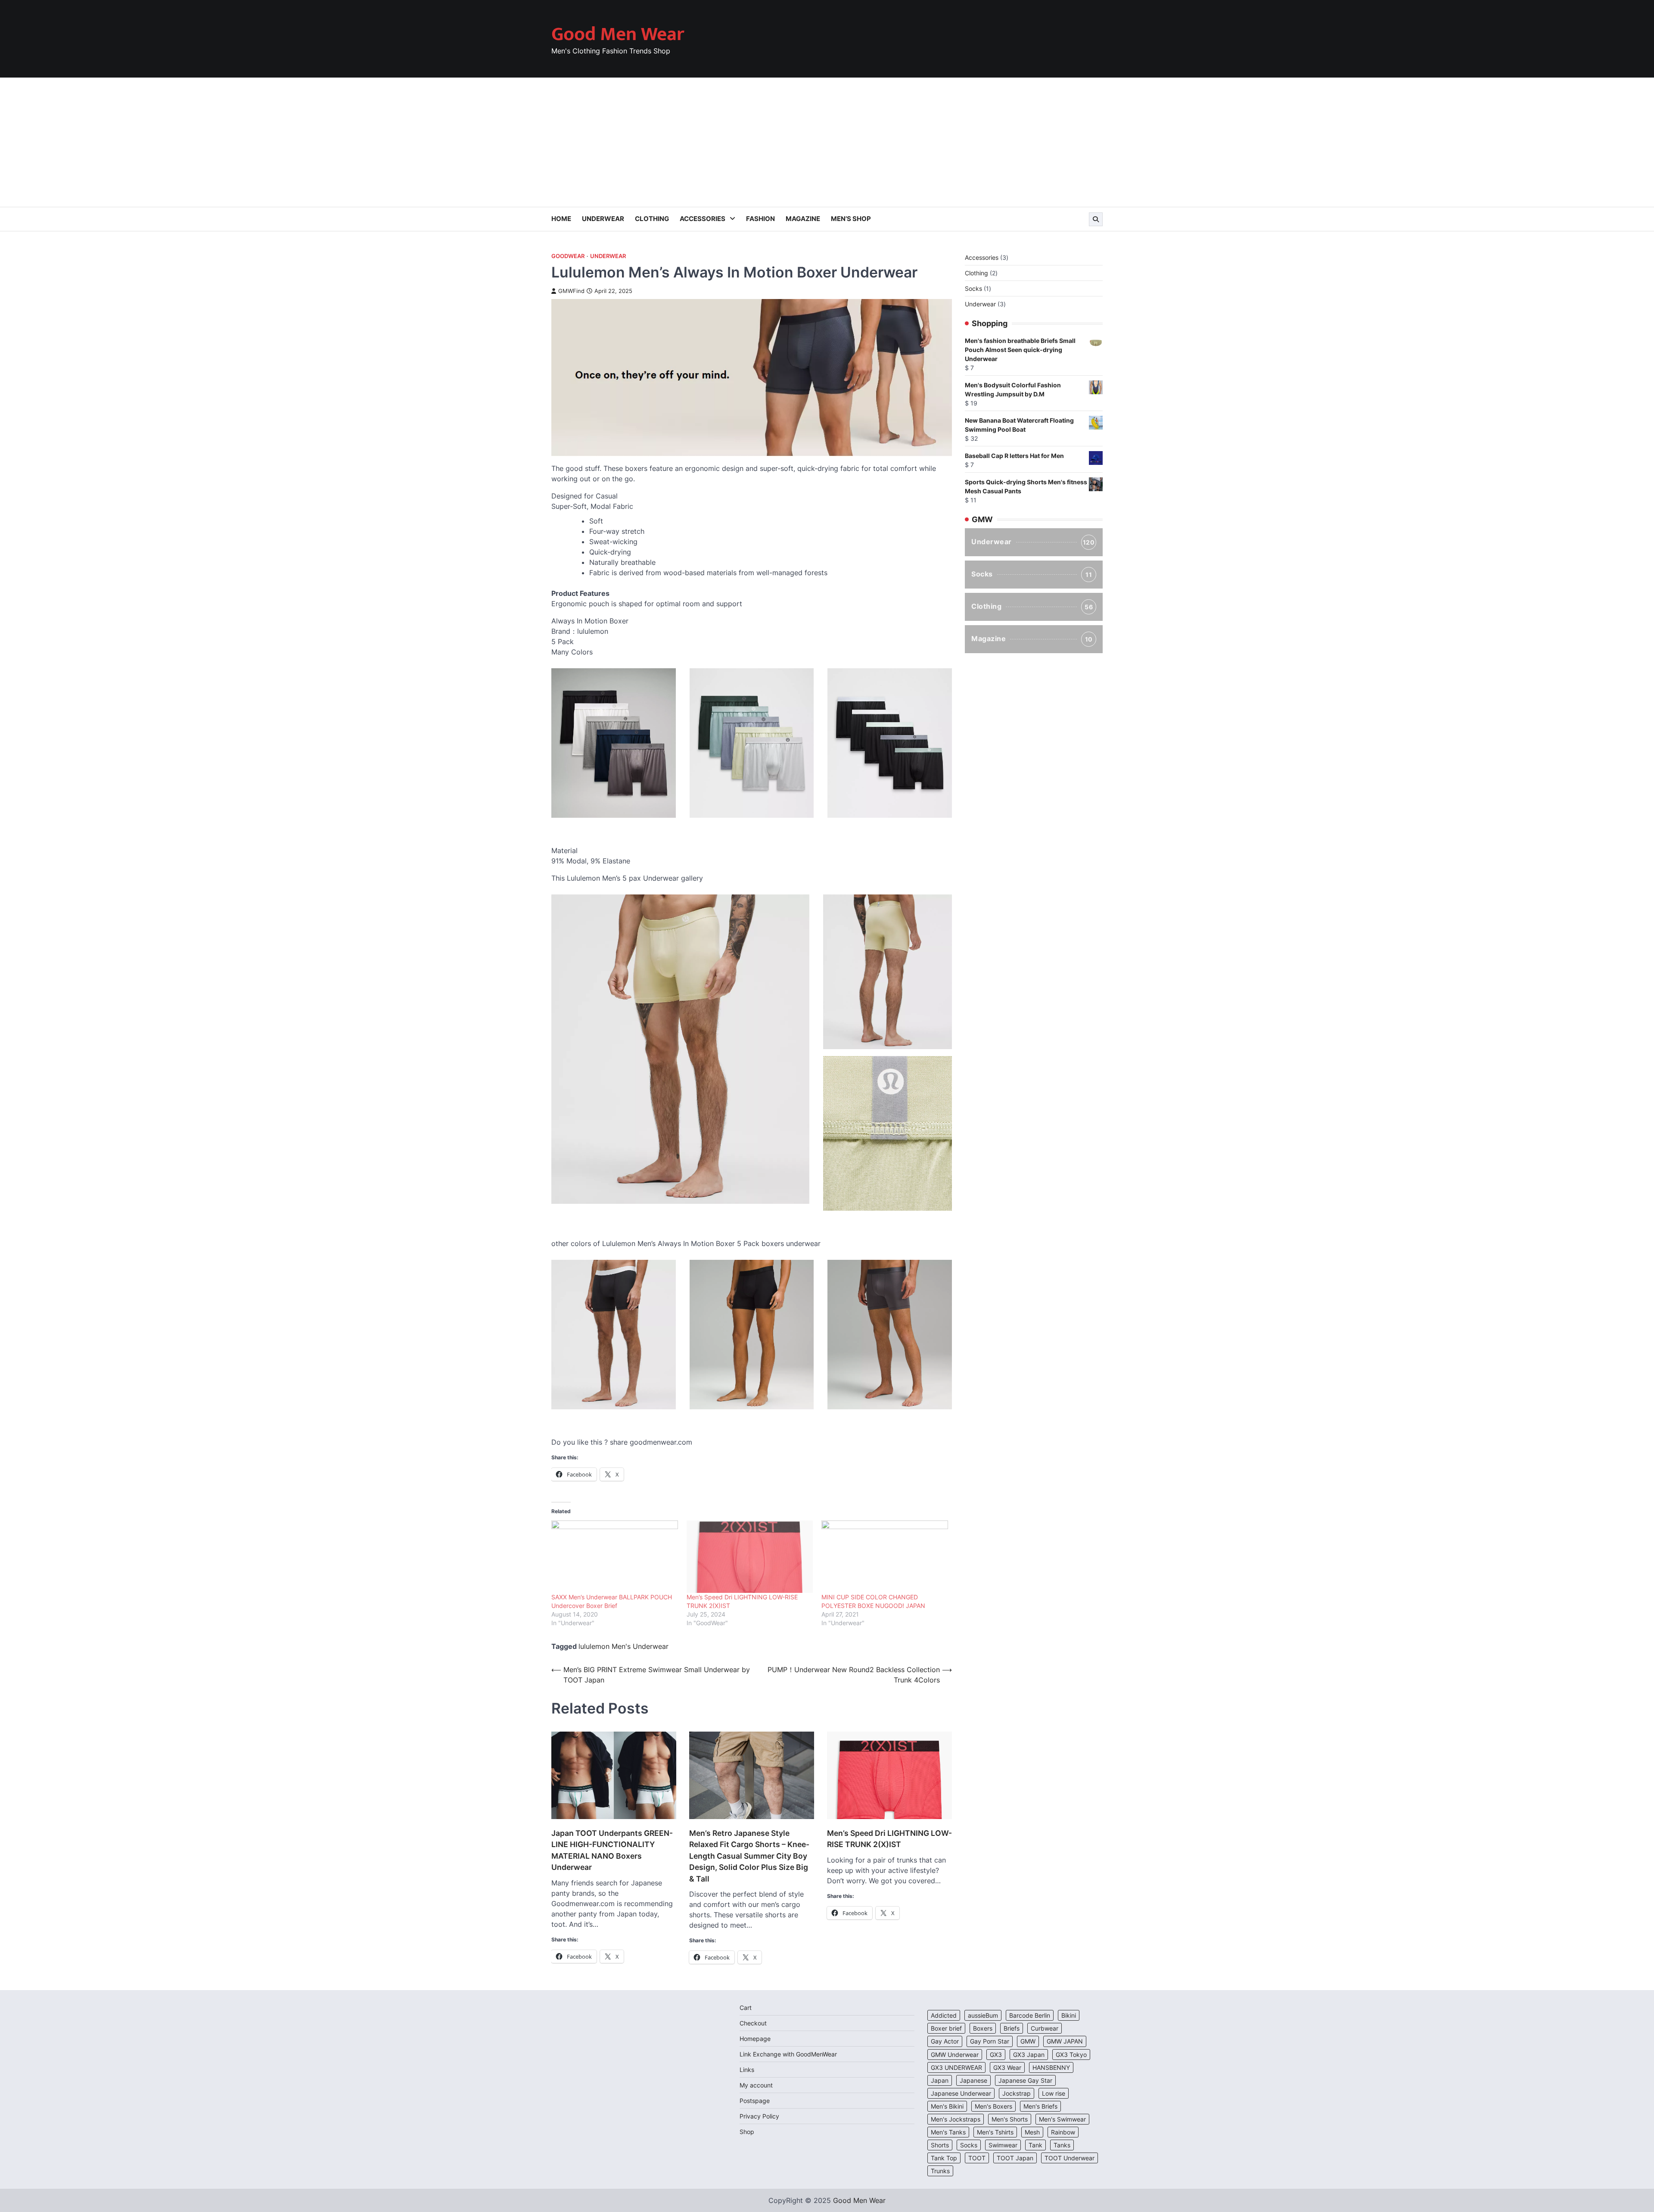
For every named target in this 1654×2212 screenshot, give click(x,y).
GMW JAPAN (1065, 2041)
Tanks (1062, 2145)
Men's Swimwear (1062, 2119)
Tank (1035, 2145)
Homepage (755, 2039)
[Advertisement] (827, 142)
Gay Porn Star (990, 2041)
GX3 (996, 2055)
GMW (1028, 2041)
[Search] (1096, 219)
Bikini (1069, 2015)
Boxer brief (946, 2028)
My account (756, 2085)
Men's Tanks (948, 2132)
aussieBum (983, 2015)
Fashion (760, 219)
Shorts (940, 2145)
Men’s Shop (851, 219)
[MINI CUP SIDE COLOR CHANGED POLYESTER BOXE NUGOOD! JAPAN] (885, 1557)
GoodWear (568, 256)
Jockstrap (1017, 2093)
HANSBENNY (1051, 2067)
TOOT (977, 2158)
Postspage (755, 2101)
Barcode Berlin (1030, 2015)
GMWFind (571, 291)
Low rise (1054, 2093)
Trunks (940, 2171)
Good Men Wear (618, 34)
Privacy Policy (759, 2116)
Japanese (973, 2080)
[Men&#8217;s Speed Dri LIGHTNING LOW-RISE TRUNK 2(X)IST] (750, 1557)
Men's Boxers (993, 2106)
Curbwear (1045, 2028)
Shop (747, 2132)
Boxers (983, 2028)
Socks (1032, 574)
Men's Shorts (1010, 2119)
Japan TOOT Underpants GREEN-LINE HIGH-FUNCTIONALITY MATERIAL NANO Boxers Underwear (612, 1850)
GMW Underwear (955, 2055)
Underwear (603, 219)
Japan (940, 2080)
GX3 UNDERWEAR (956, 2067)
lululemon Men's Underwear (623, 1646)
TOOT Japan (1015, 2158)
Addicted (944, 2015)
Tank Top (944, 2158)
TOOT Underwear (1070, 2158)
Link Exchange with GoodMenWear (788, 2054)
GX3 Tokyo (1071, 2055)
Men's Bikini (947, 2106)
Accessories (703, 219)
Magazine (803, 219)
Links (747, 2070)
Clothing (652, 219)
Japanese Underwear (961, 2093)
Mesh (1032, 2132)
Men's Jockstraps (956, 2119)
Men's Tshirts (995, 2132)
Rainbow (1063, 2132)
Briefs (1012, 2028)
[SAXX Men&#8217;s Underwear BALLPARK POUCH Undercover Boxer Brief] (615, 1557)
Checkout (753, 2023)
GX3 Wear (1007, 2067)
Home (561, 219)
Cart (746, 2008)
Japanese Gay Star (1025, 2080)
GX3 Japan (1029, 2055)
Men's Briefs (1040, 2106)
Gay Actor (945, 2041)
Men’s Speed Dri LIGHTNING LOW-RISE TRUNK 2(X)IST (889, 1839)
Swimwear (1003, 2145)
